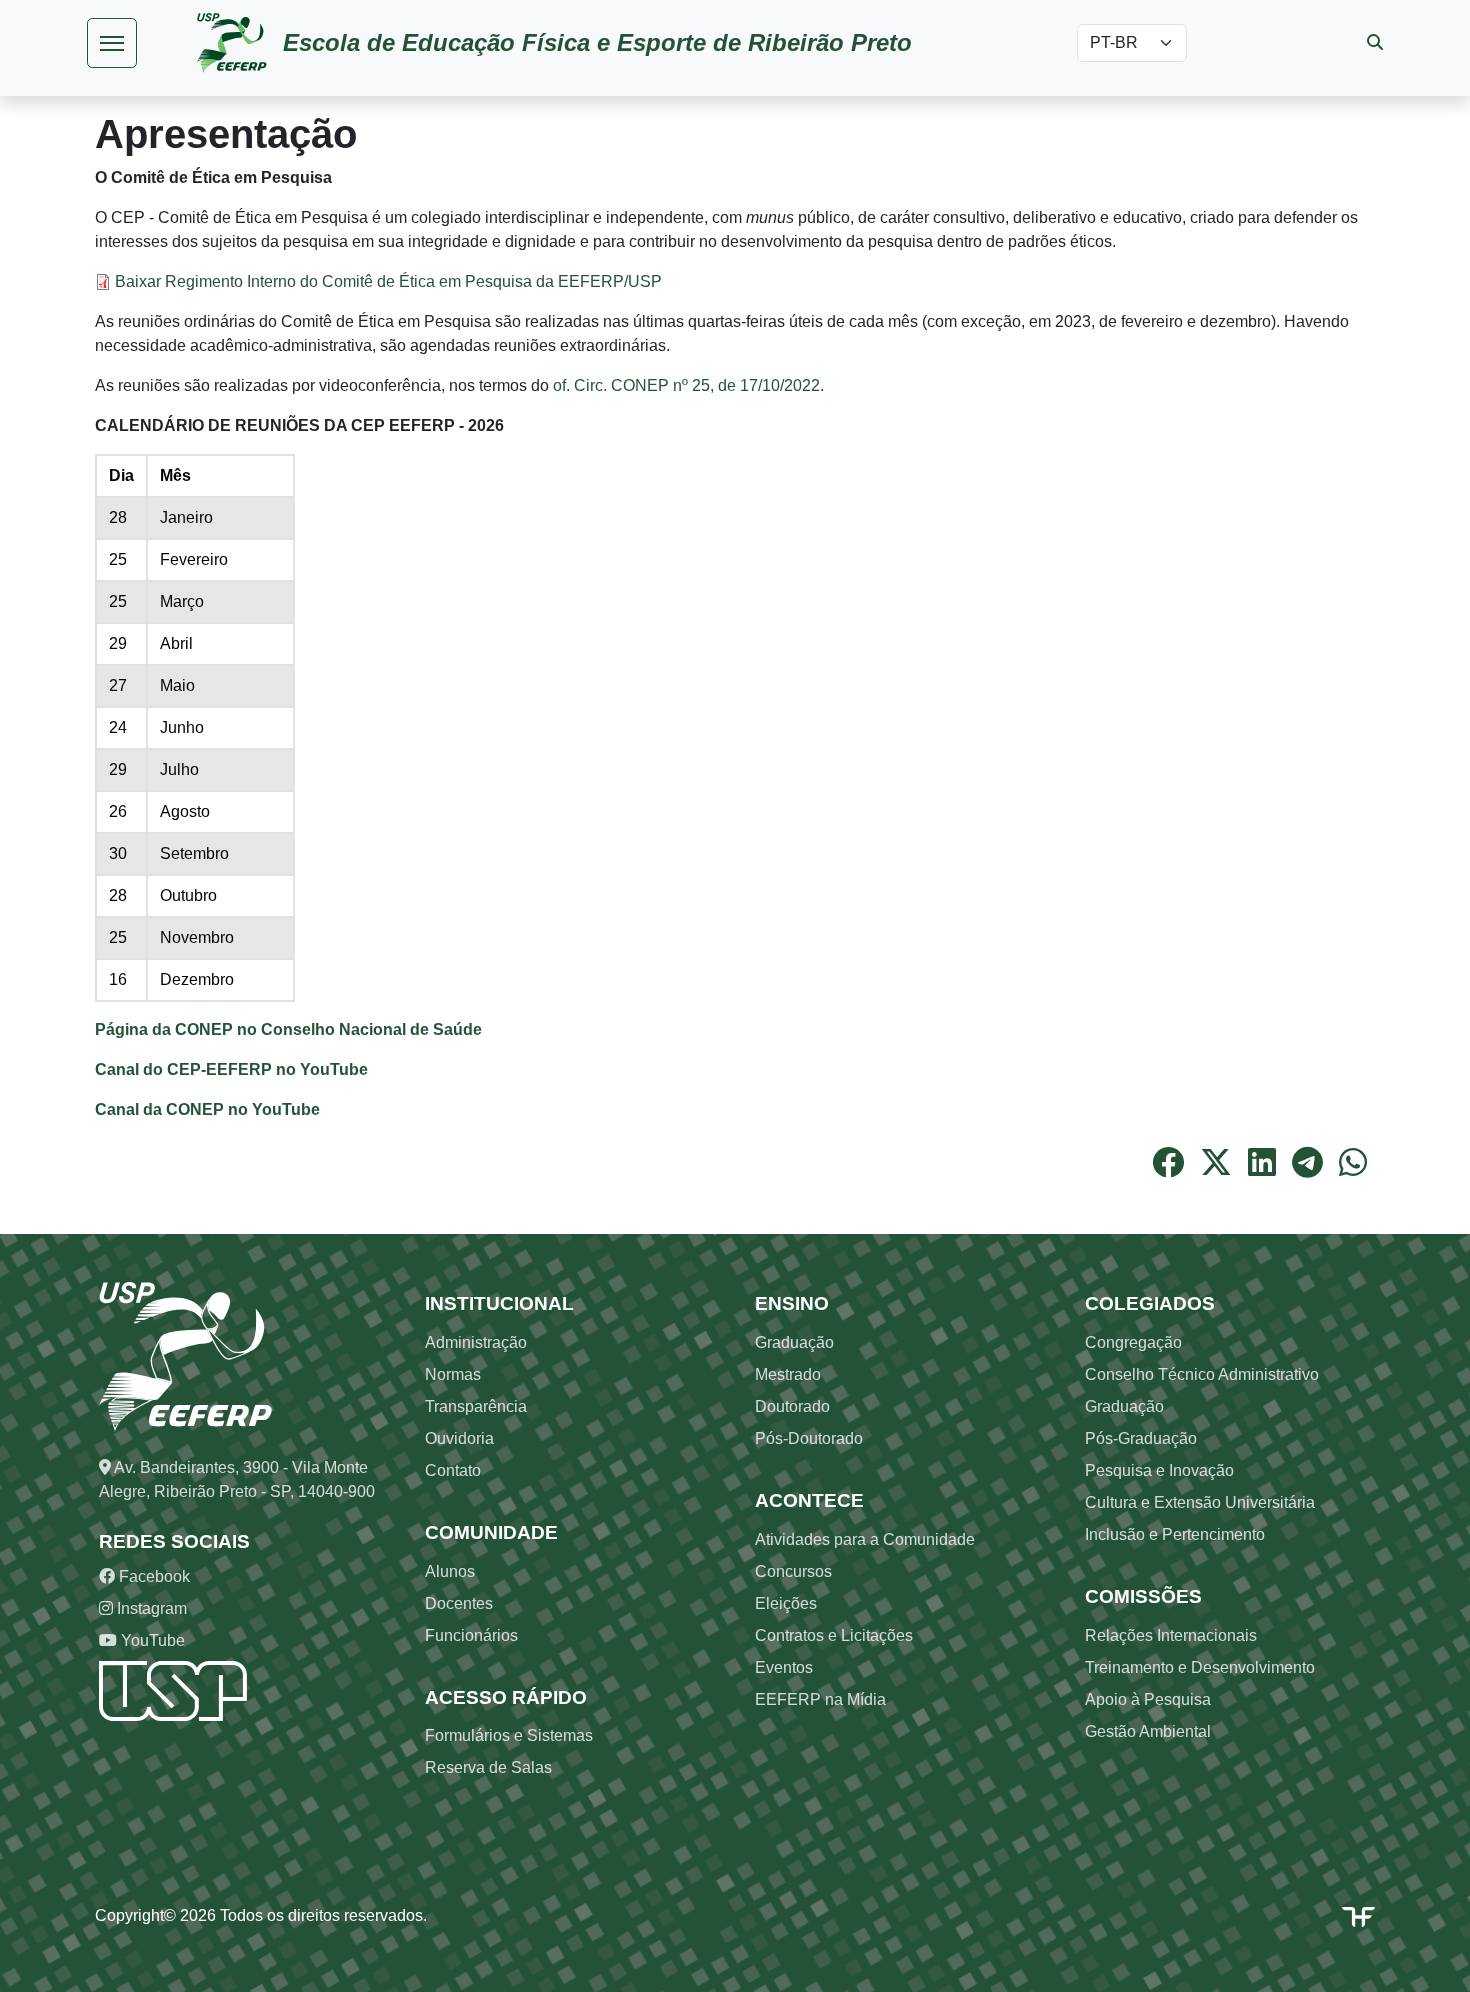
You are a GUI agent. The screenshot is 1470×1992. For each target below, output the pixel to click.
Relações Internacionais (1171, 1635)
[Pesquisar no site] (1375, 42)
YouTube (151, 1640)
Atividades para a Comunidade (865, 1539)
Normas (453, 1374)
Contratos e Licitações (834, 1635)
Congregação (1133, 1342)
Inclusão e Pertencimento (1175, 1534)
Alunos (450, 1571)
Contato (453, 1470)
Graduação (794, 1342)
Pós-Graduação (1141, 1438)
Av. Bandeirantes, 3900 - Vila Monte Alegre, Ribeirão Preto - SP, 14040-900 (237, 1479)
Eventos (784, 1667)
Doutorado (792, 1406)
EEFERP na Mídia (820, 1699)
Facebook (152, 1576)
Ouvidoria (459, 1438)
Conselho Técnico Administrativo (1202, 1374)
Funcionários (471, 1635)
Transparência (476, 1406)
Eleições (786, 1603)
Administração (476, 1342)
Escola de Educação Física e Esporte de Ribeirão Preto (597, 42)
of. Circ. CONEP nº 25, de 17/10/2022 (686, 385)
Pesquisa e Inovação (1159, 1470)
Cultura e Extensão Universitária (1200, 1502)
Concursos (793, 1571)
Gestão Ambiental (1148, 1731)
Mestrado (788, 1374)
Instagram (150, 1608)
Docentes (459, 1603)
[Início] (240, 43)
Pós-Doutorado (809, 1438)
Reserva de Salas (488, 1767)
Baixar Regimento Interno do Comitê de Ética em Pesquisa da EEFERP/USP (388, 281)
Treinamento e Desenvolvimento (1200, 1667)
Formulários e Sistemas (509, 1735)
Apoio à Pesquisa (1148, 1699)
